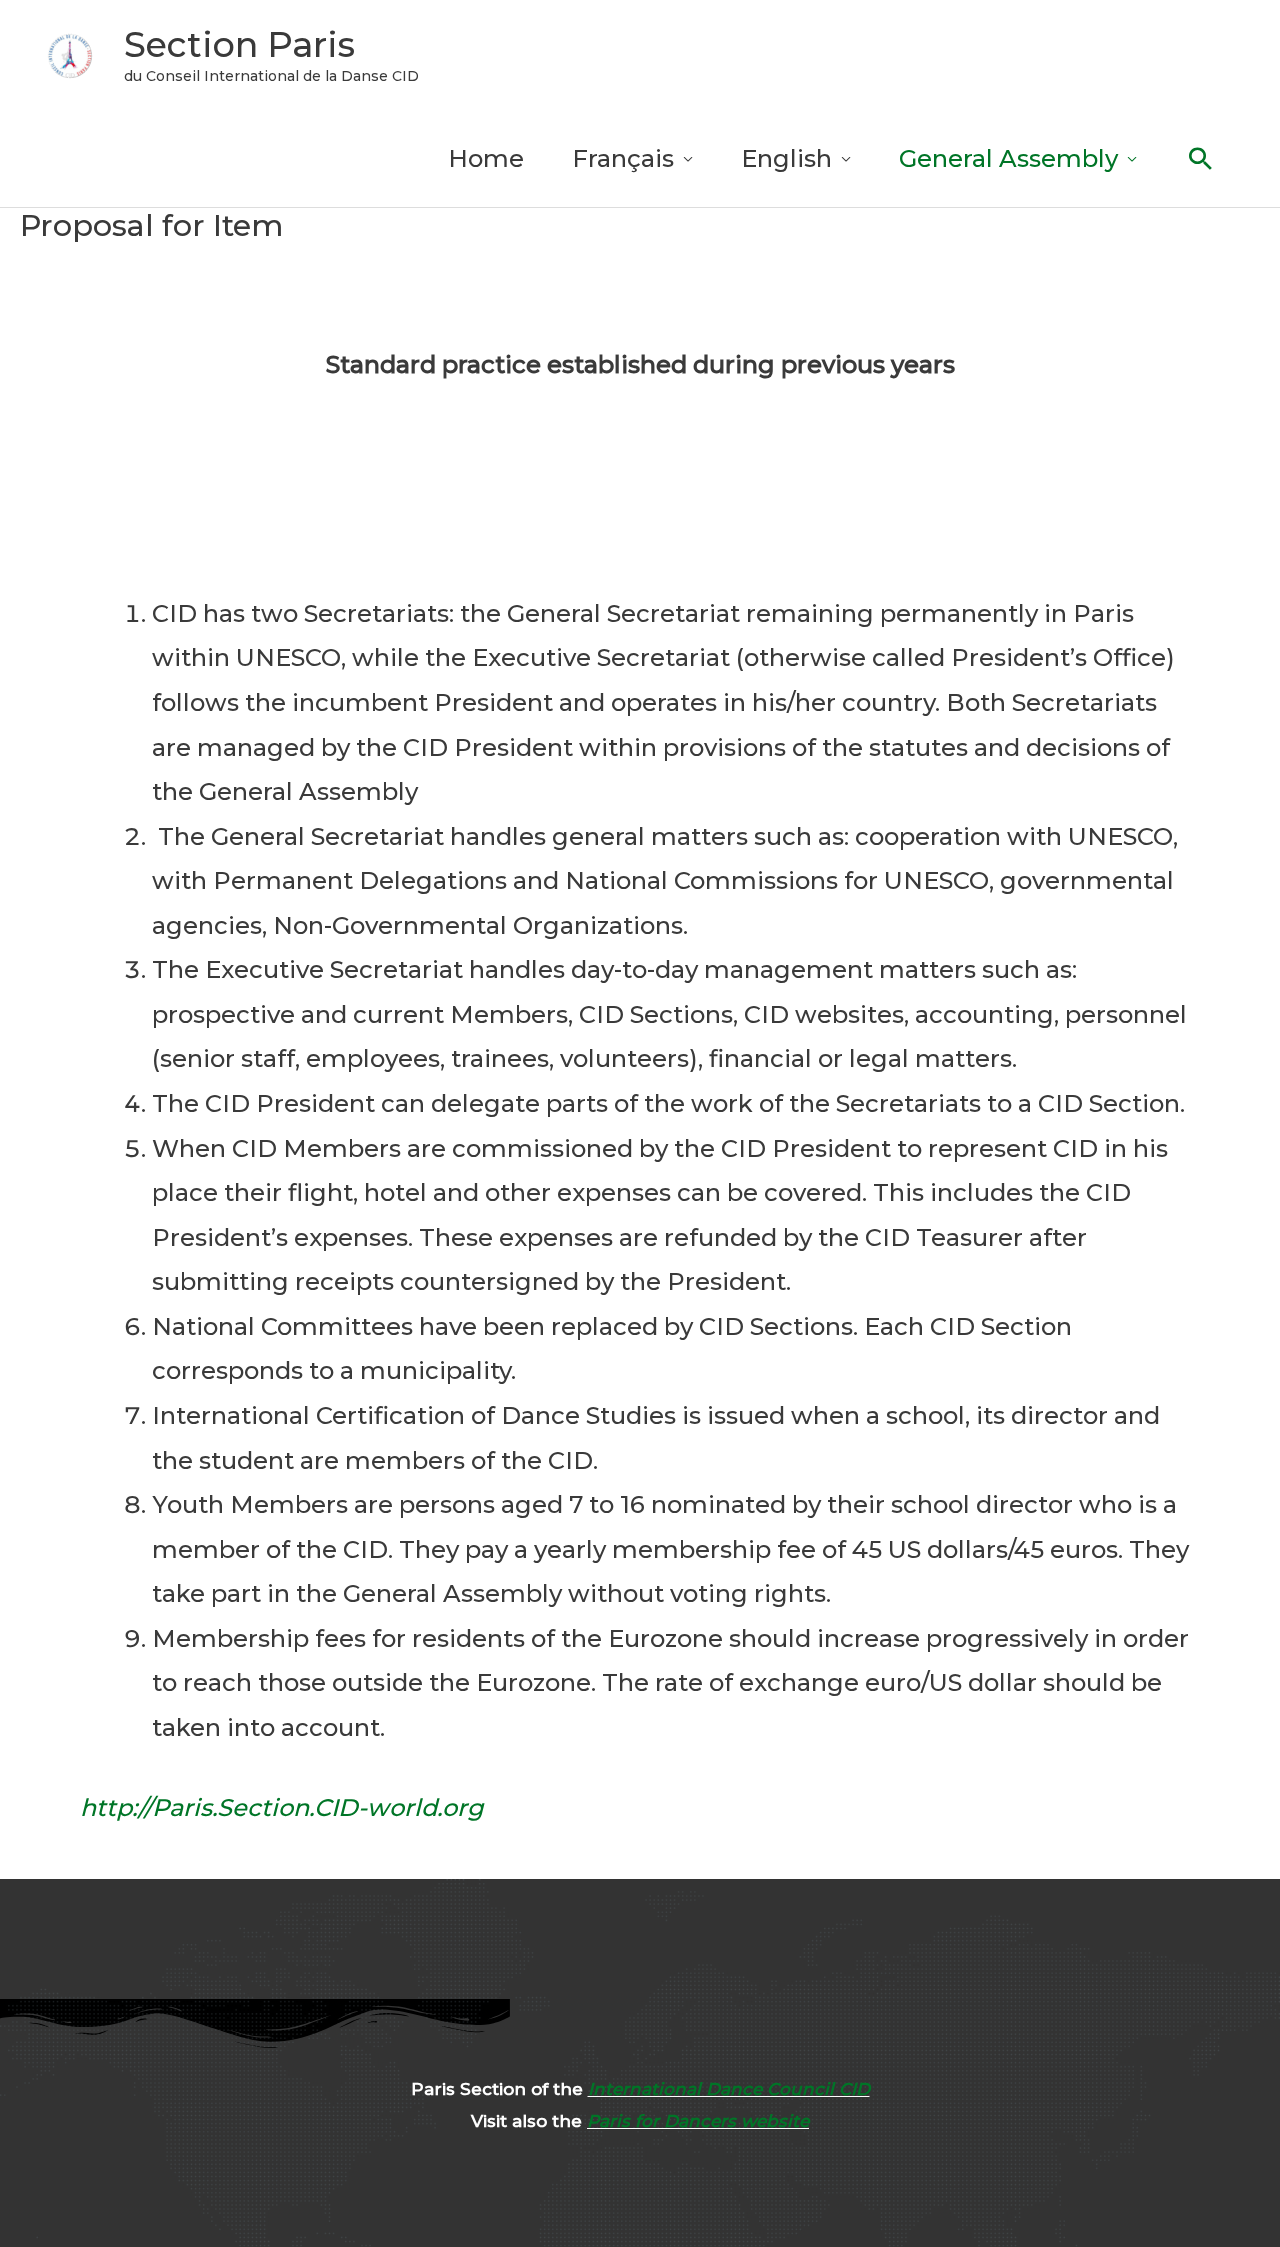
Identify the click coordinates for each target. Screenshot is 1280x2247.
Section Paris (239, 44)
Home (486, 158)
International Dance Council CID (729, 2089)
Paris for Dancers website (698, 2121)
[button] (1200, 158)
